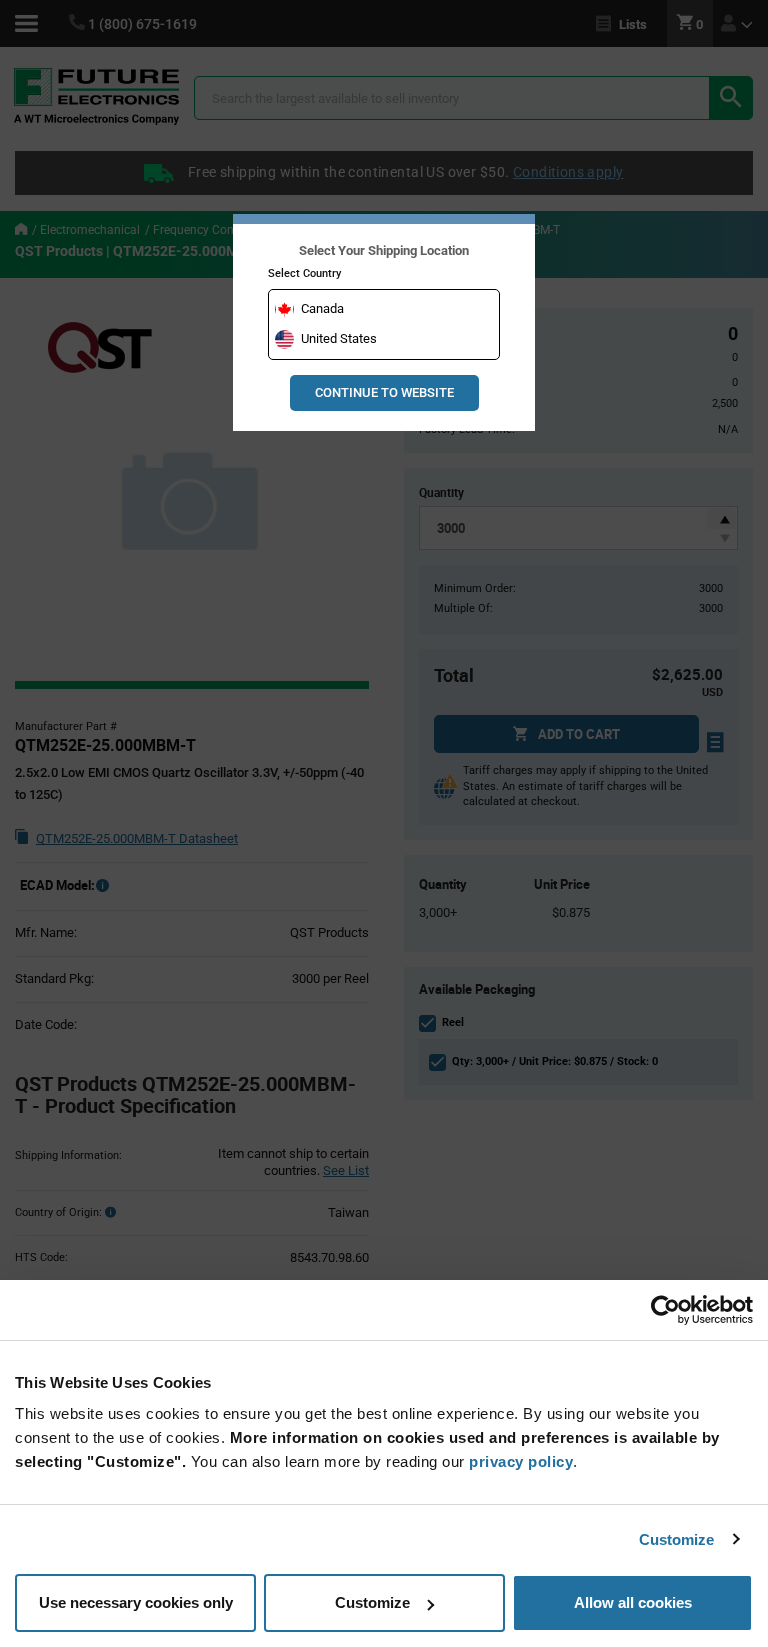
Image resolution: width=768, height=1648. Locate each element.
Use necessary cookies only (136, 1602)
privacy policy (521, 1461)
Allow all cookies (633, 1602)
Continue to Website (384, 392)
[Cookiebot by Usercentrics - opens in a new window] (665, 1310)
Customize (677, 1539)
